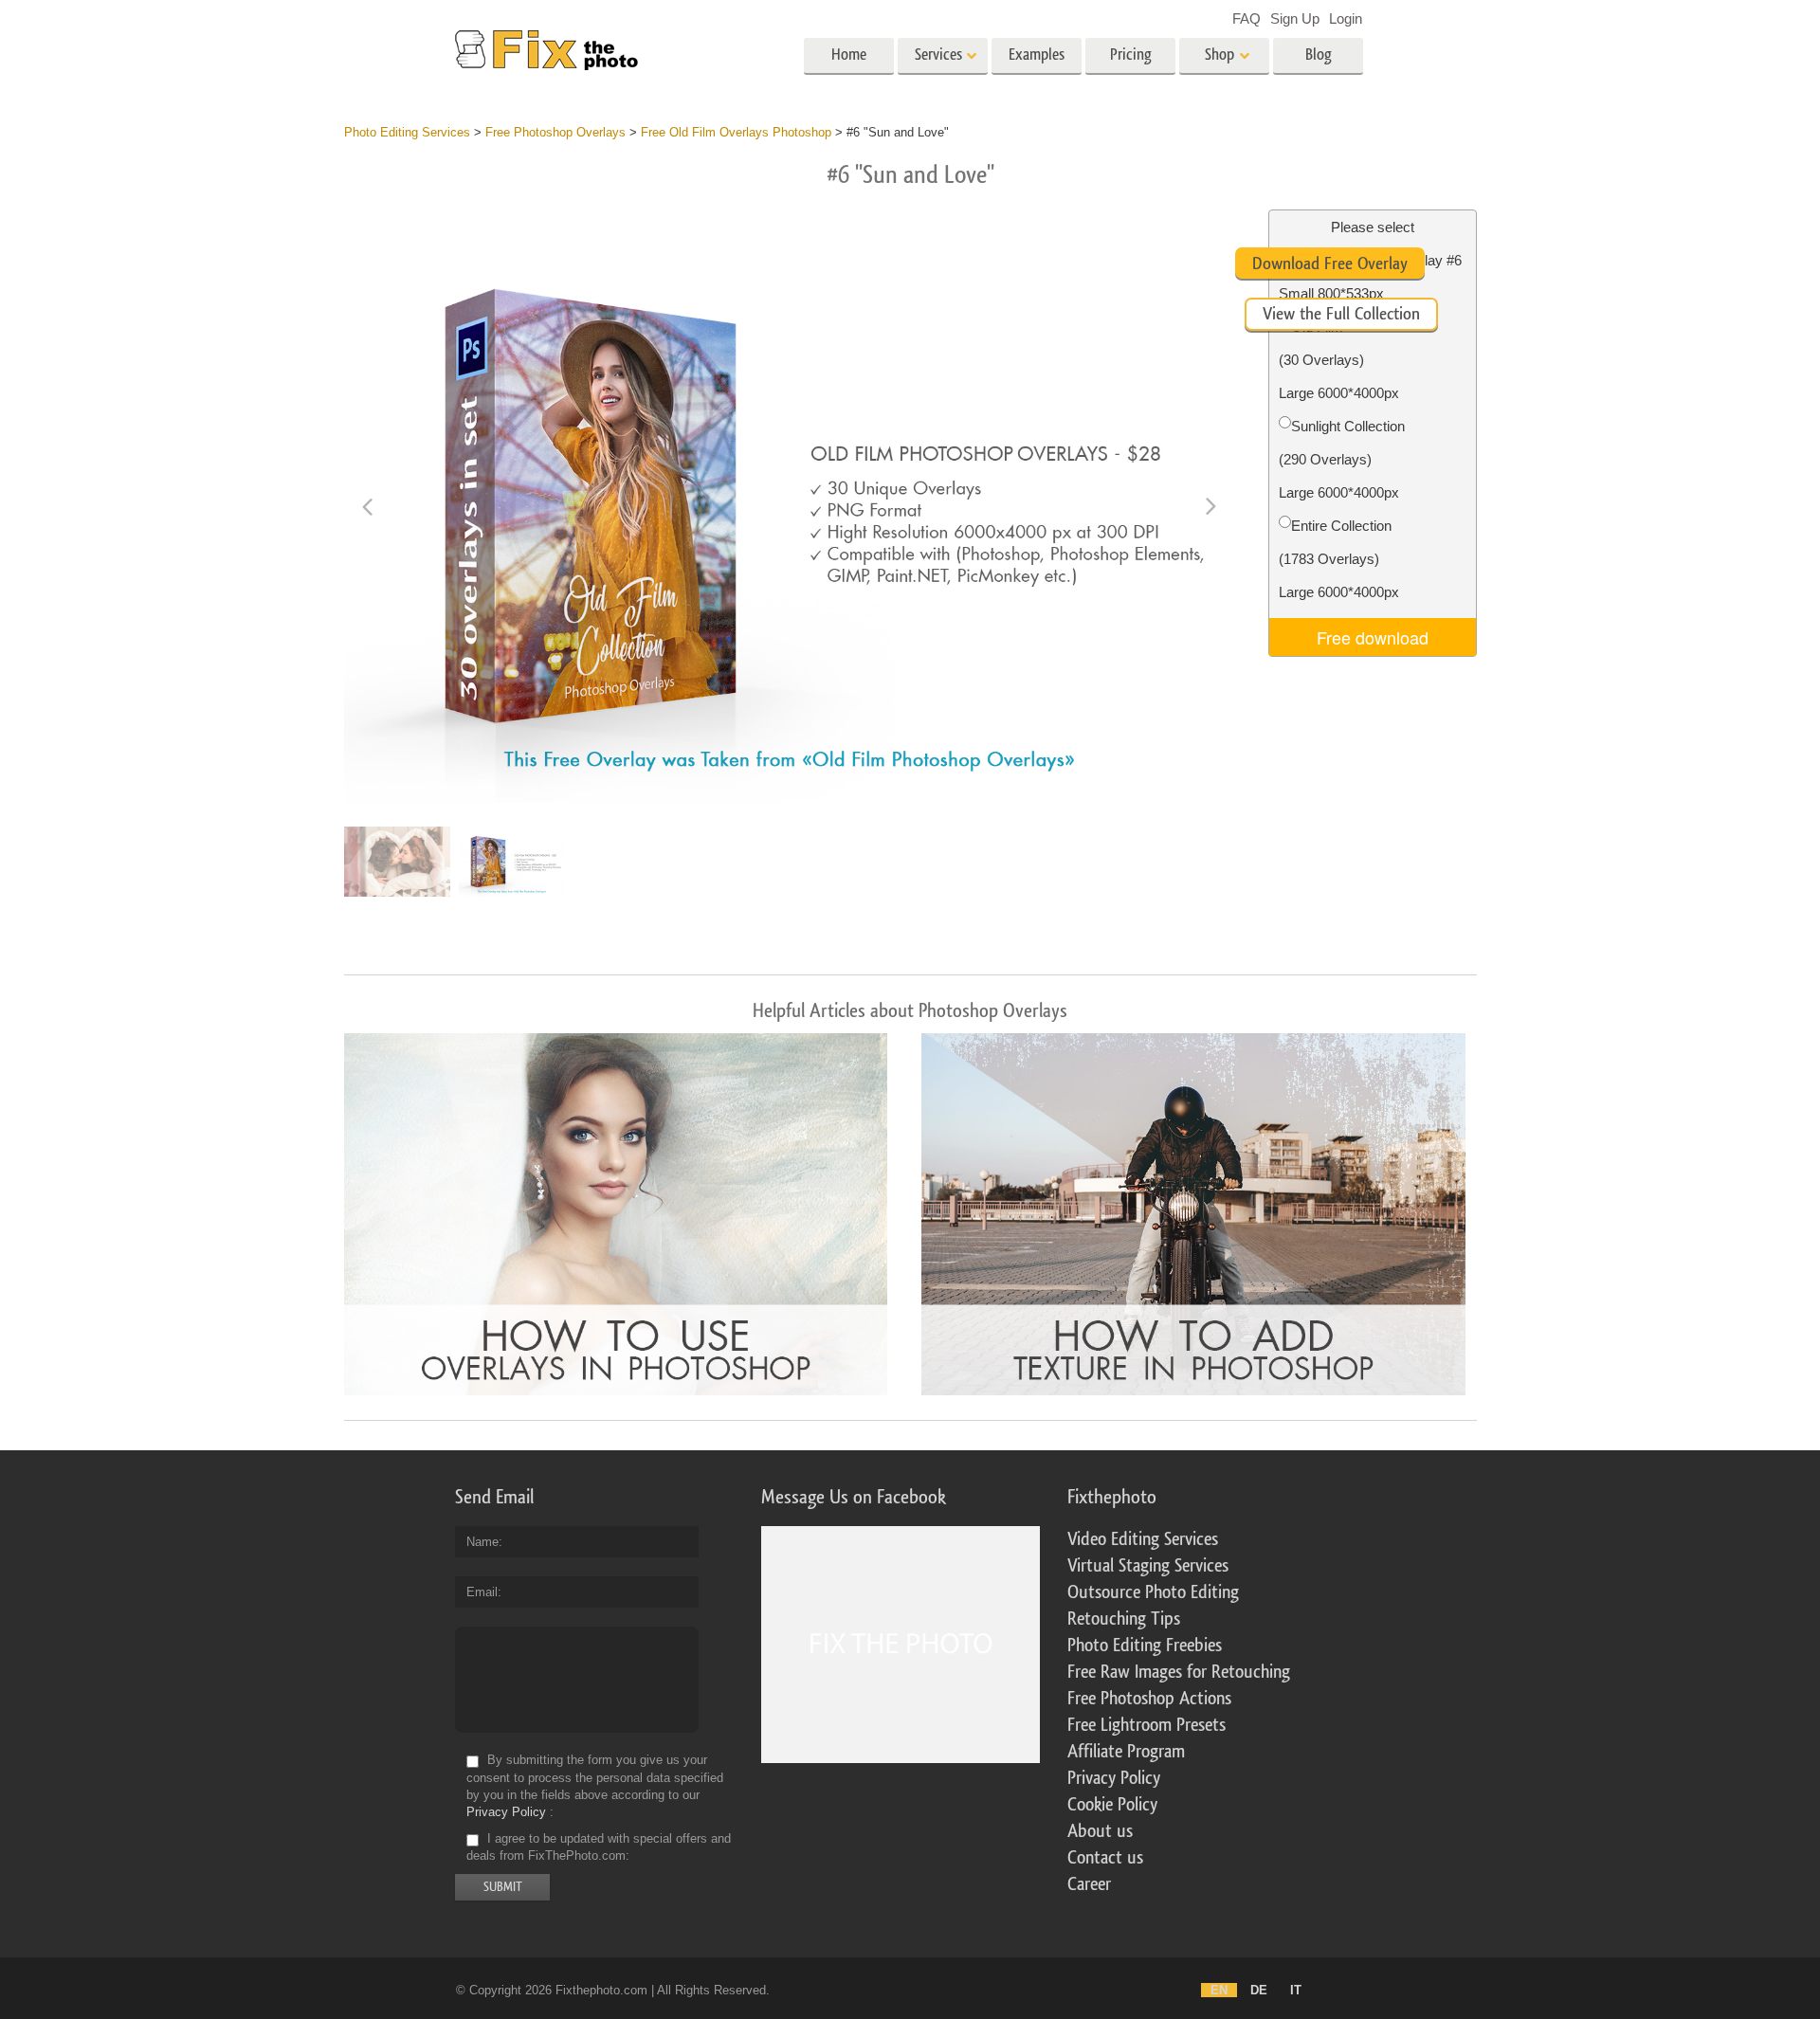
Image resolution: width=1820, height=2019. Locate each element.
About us (1100, 1831)
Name (482, 1542)
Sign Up (1295, 18)
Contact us (1105, 1858)
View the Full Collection (1341, 314)
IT (1296, 1990)
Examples (1037, 55)
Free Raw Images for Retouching (1179, 1672)
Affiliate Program (1126, 1752)
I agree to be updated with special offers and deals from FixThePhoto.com (599, 1847)
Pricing (1131, 55)
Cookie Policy (1112, 1805)
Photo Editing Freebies (1145, 1646)
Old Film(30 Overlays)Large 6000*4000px (1339, 360)
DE (1259, 1990)
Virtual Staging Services (1148, 1566)
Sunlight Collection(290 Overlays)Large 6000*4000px (1342, 459)
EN (1219, 1990)
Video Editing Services (1143, 1539)
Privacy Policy (506, 1812)
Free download (1373, 637)
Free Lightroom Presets (1147, 1725)
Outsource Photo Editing (1153, 1592)
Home (849, 55)
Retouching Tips (1124, 1619)
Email (482, 1592)
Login (1346, 18)
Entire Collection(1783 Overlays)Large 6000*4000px (1339, 559)
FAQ (1247, 18)
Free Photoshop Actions (1149, 1699)
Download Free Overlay (1330, 264)
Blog (1319, 55)
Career (1089, 1884)
